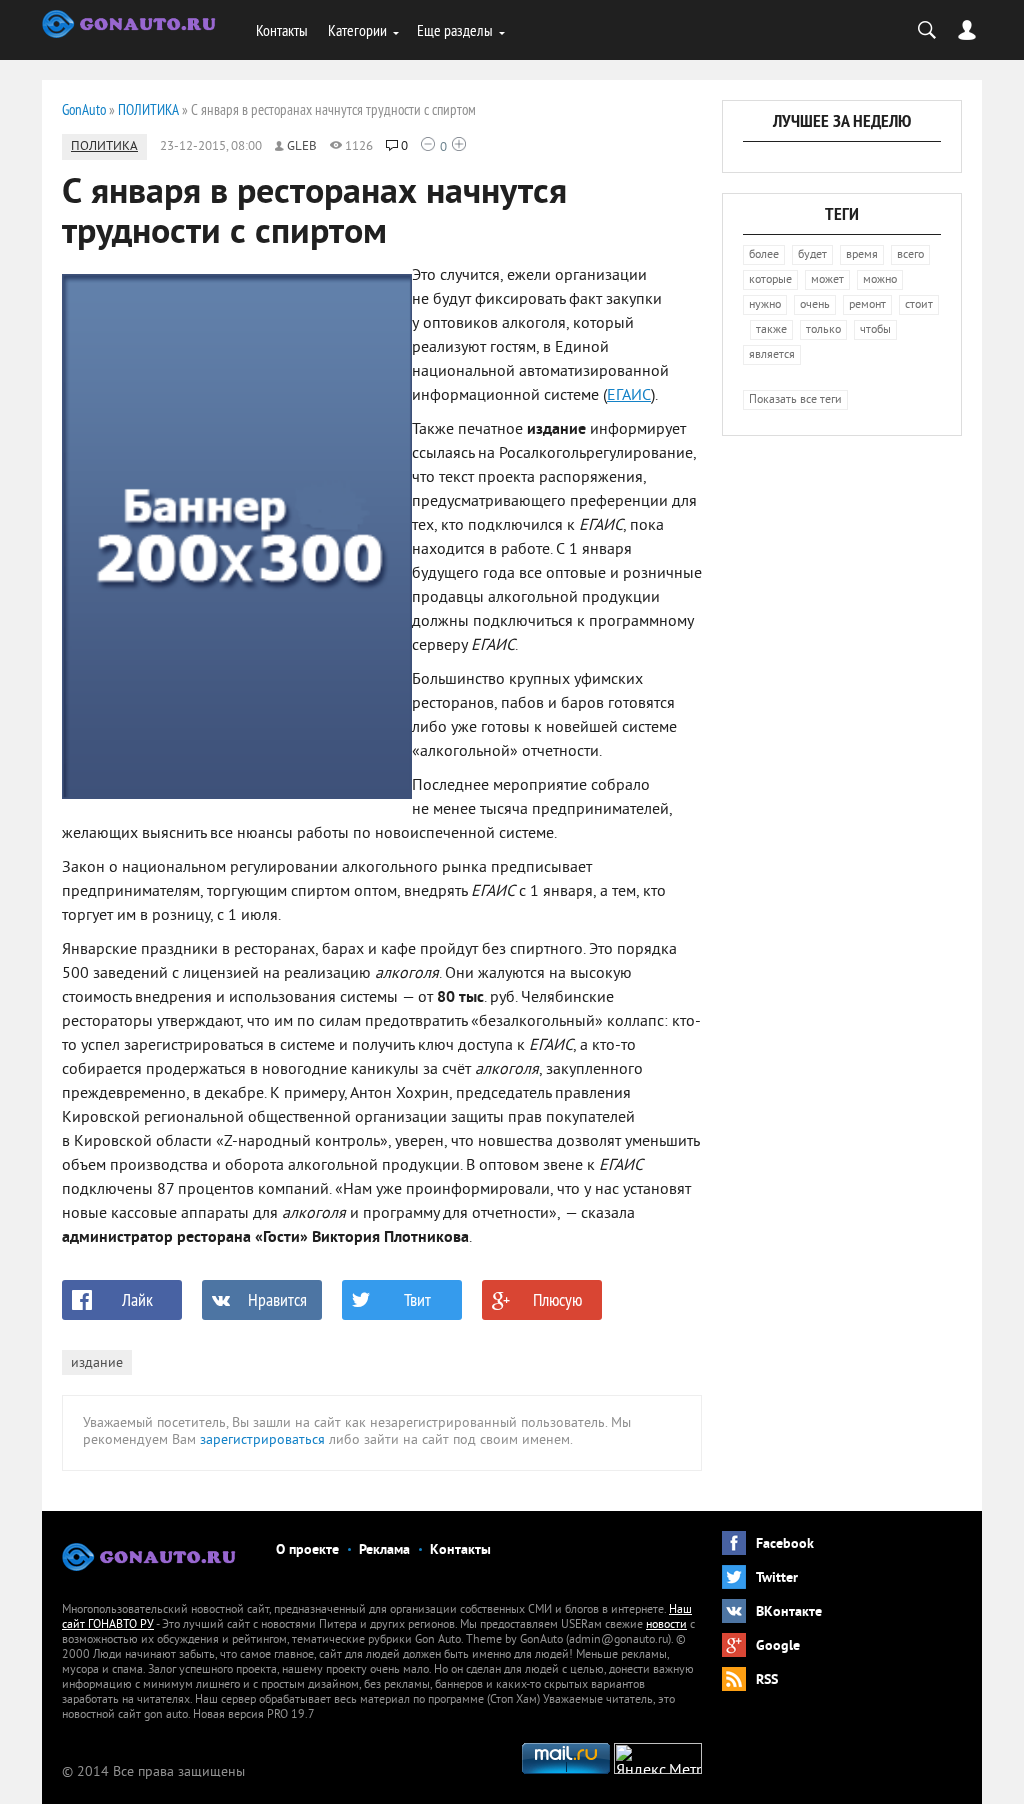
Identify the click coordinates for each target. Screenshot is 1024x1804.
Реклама (384, 1550)
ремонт (867, 305)
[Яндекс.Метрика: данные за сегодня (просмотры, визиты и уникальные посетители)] (658, 1758)
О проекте (307, 1550)
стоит (919, 305)
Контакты (282, 30)
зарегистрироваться (262, 1440)
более (764, 255)
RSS (767, 1680)
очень (815, 305)
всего (910, 255)
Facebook (785, 1544)
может (827, 280)
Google (778, 1646)
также (771, 330)
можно (880, 280)
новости (666, 1625)
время (862, 255)
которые (770, 280)
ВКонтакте (789, 1612)
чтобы (875, 330)
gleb (302, 147)
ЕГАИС (629, 396)
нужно (765, 305)
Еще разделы (455, 30)
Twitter (777, 1578)
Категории (357, 30)
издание (97, 1363)
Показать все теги (795, 400)
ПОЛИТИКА (104, 147)
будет (812, 255)
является (772, 355)
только (823, 330)
